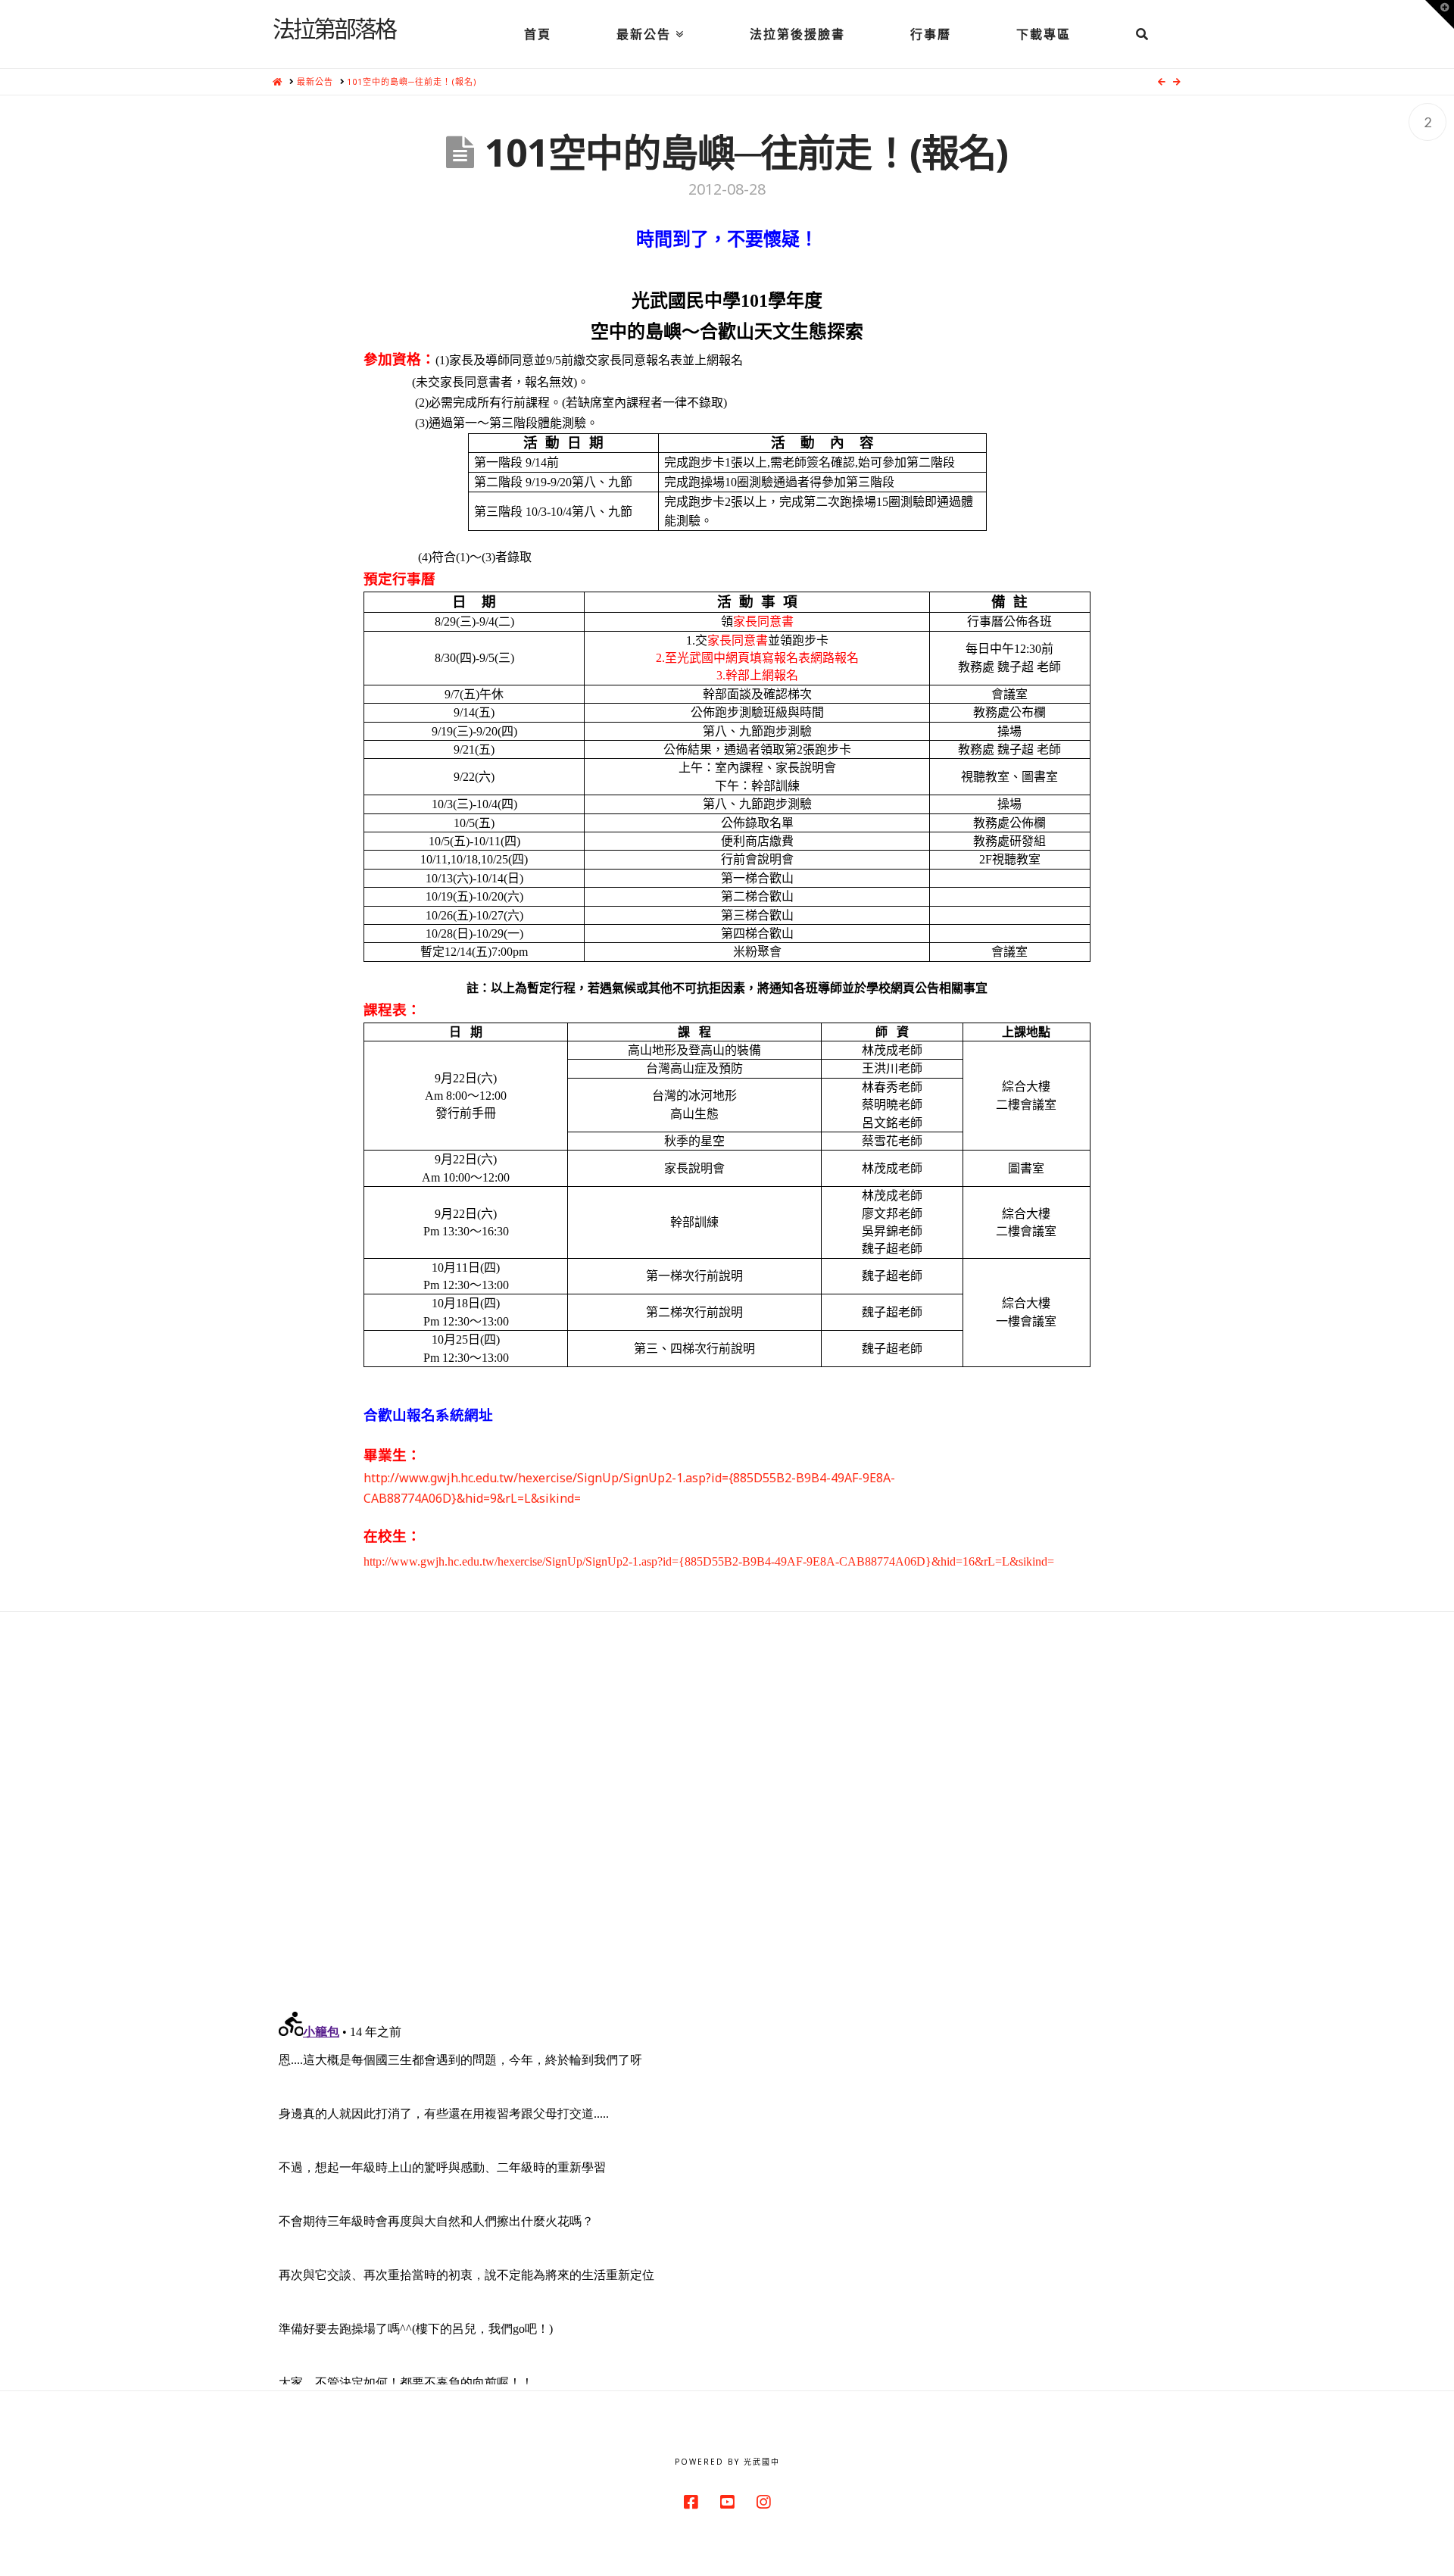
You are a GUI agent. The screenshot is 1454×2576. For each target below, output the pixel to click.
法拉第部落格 (334, 28)
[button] (1440, 14)
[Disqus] (727, 1801)
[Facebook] (691, 2502)
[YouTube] (727, 2502)
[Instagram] (763, 2502)
